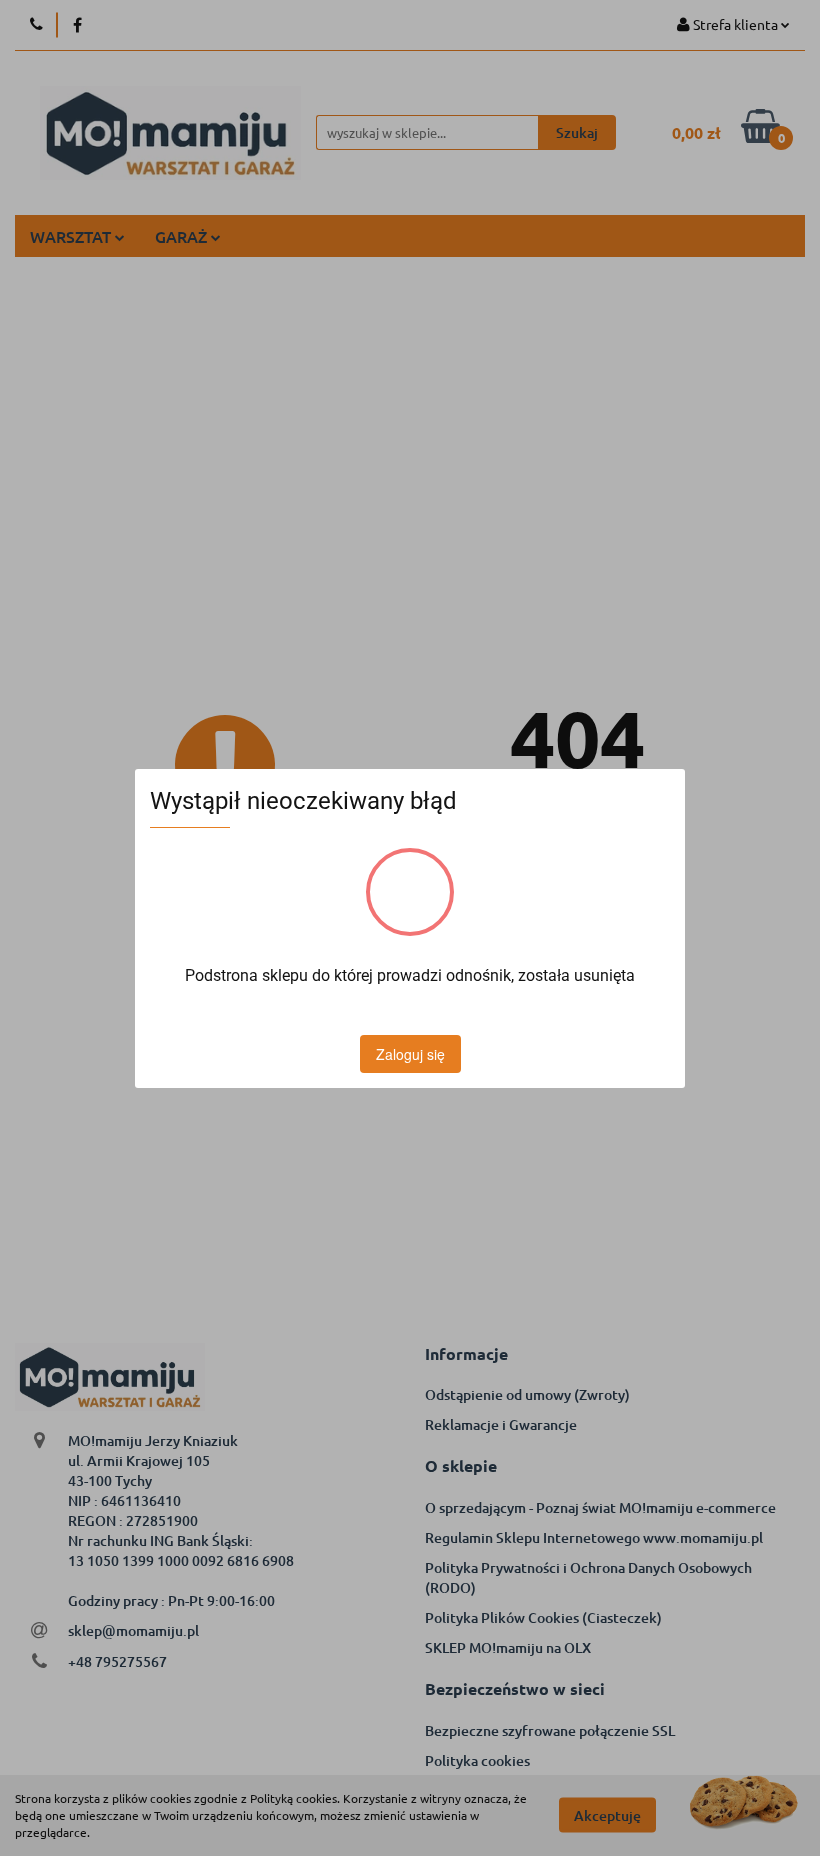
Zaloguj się (410, 1054)
